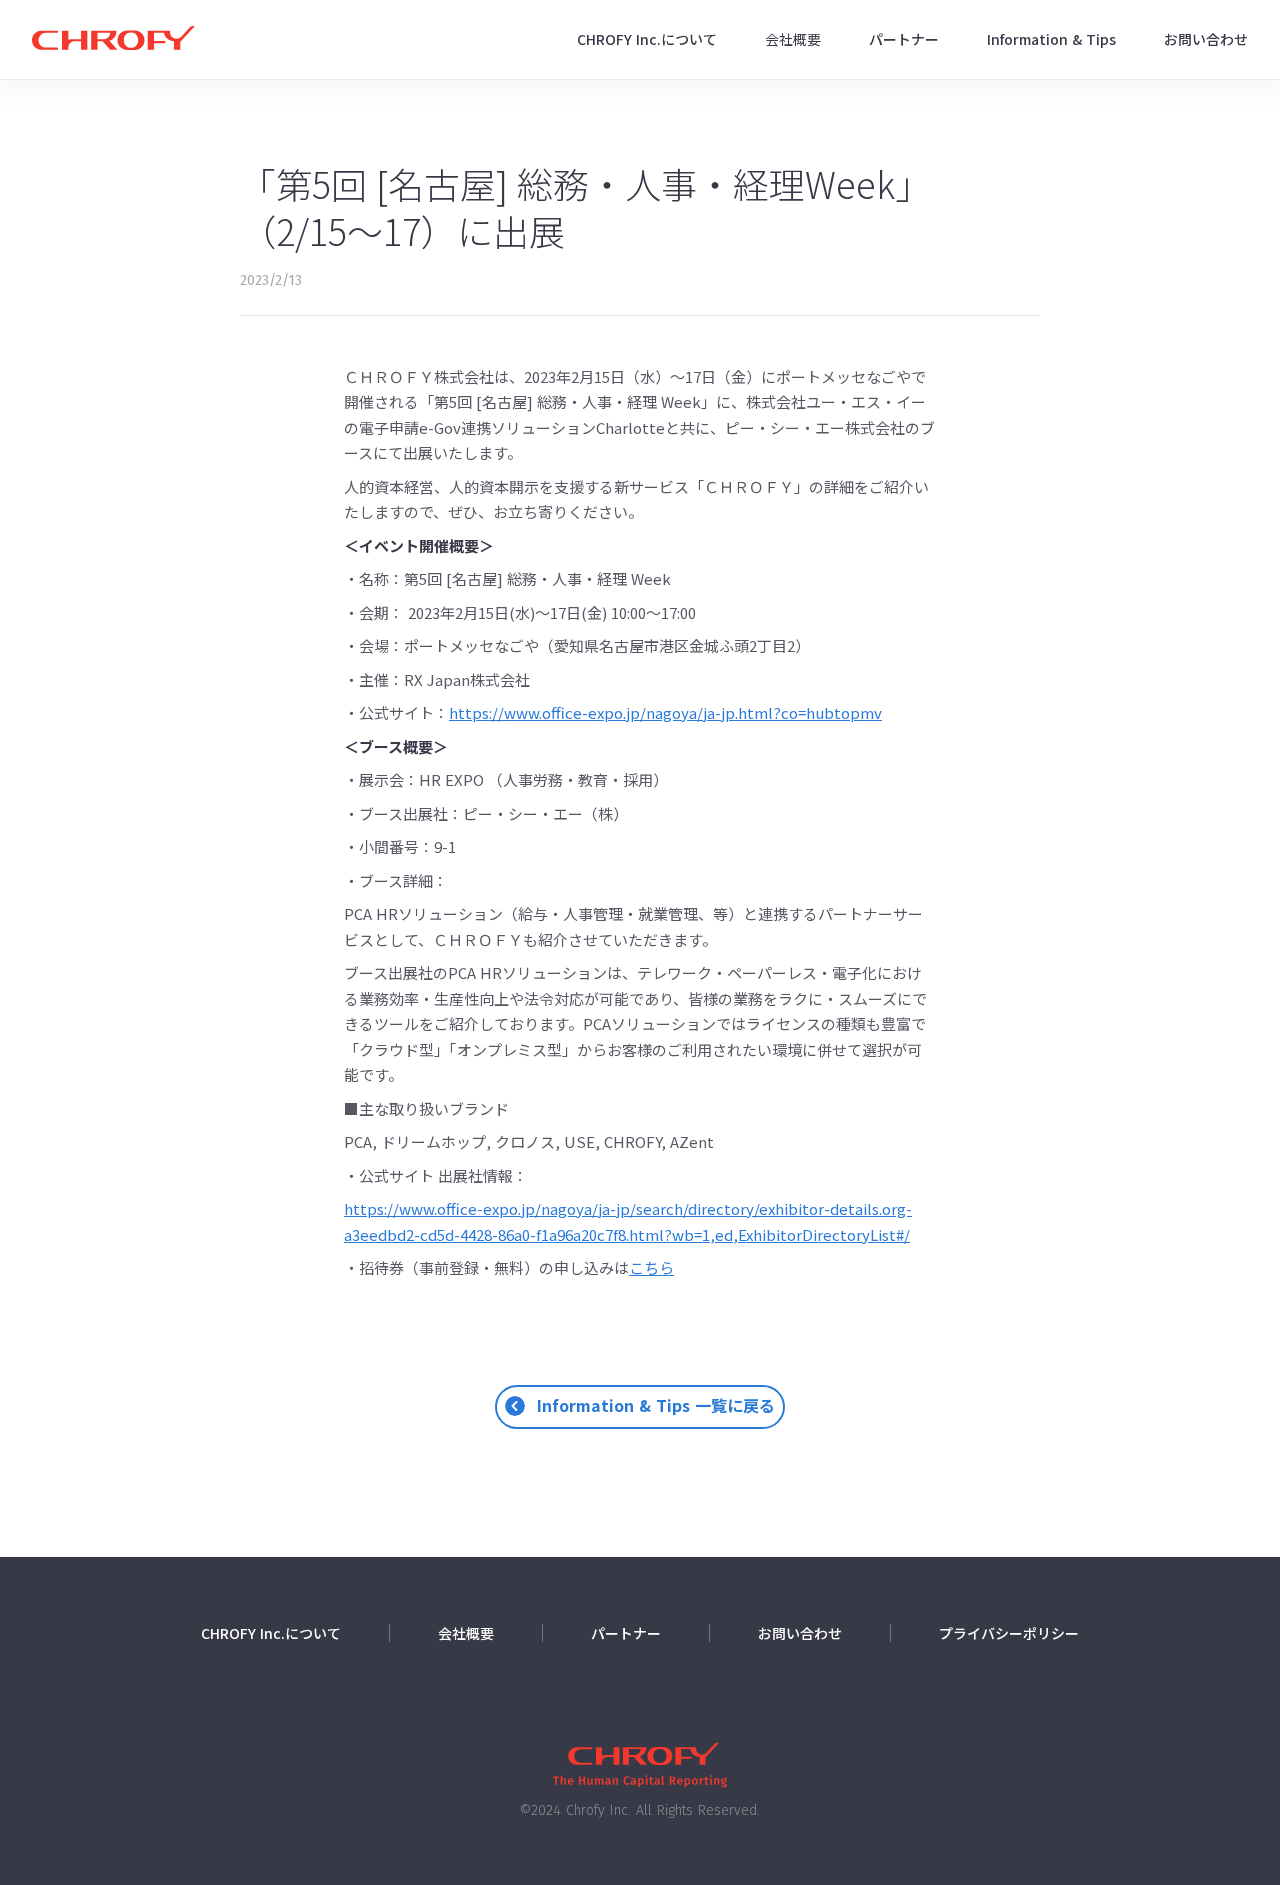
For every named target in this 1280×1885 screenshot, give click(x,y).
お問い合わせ (1206, 39)
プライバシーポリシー (1009, 1633)
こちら (651, 1267)
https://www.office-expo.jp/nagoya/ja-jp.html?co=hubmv (665, 712)
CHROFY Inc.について (647, 39)
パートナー (904, 39)
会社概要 (793, 39)
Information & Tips (1051, 39)
